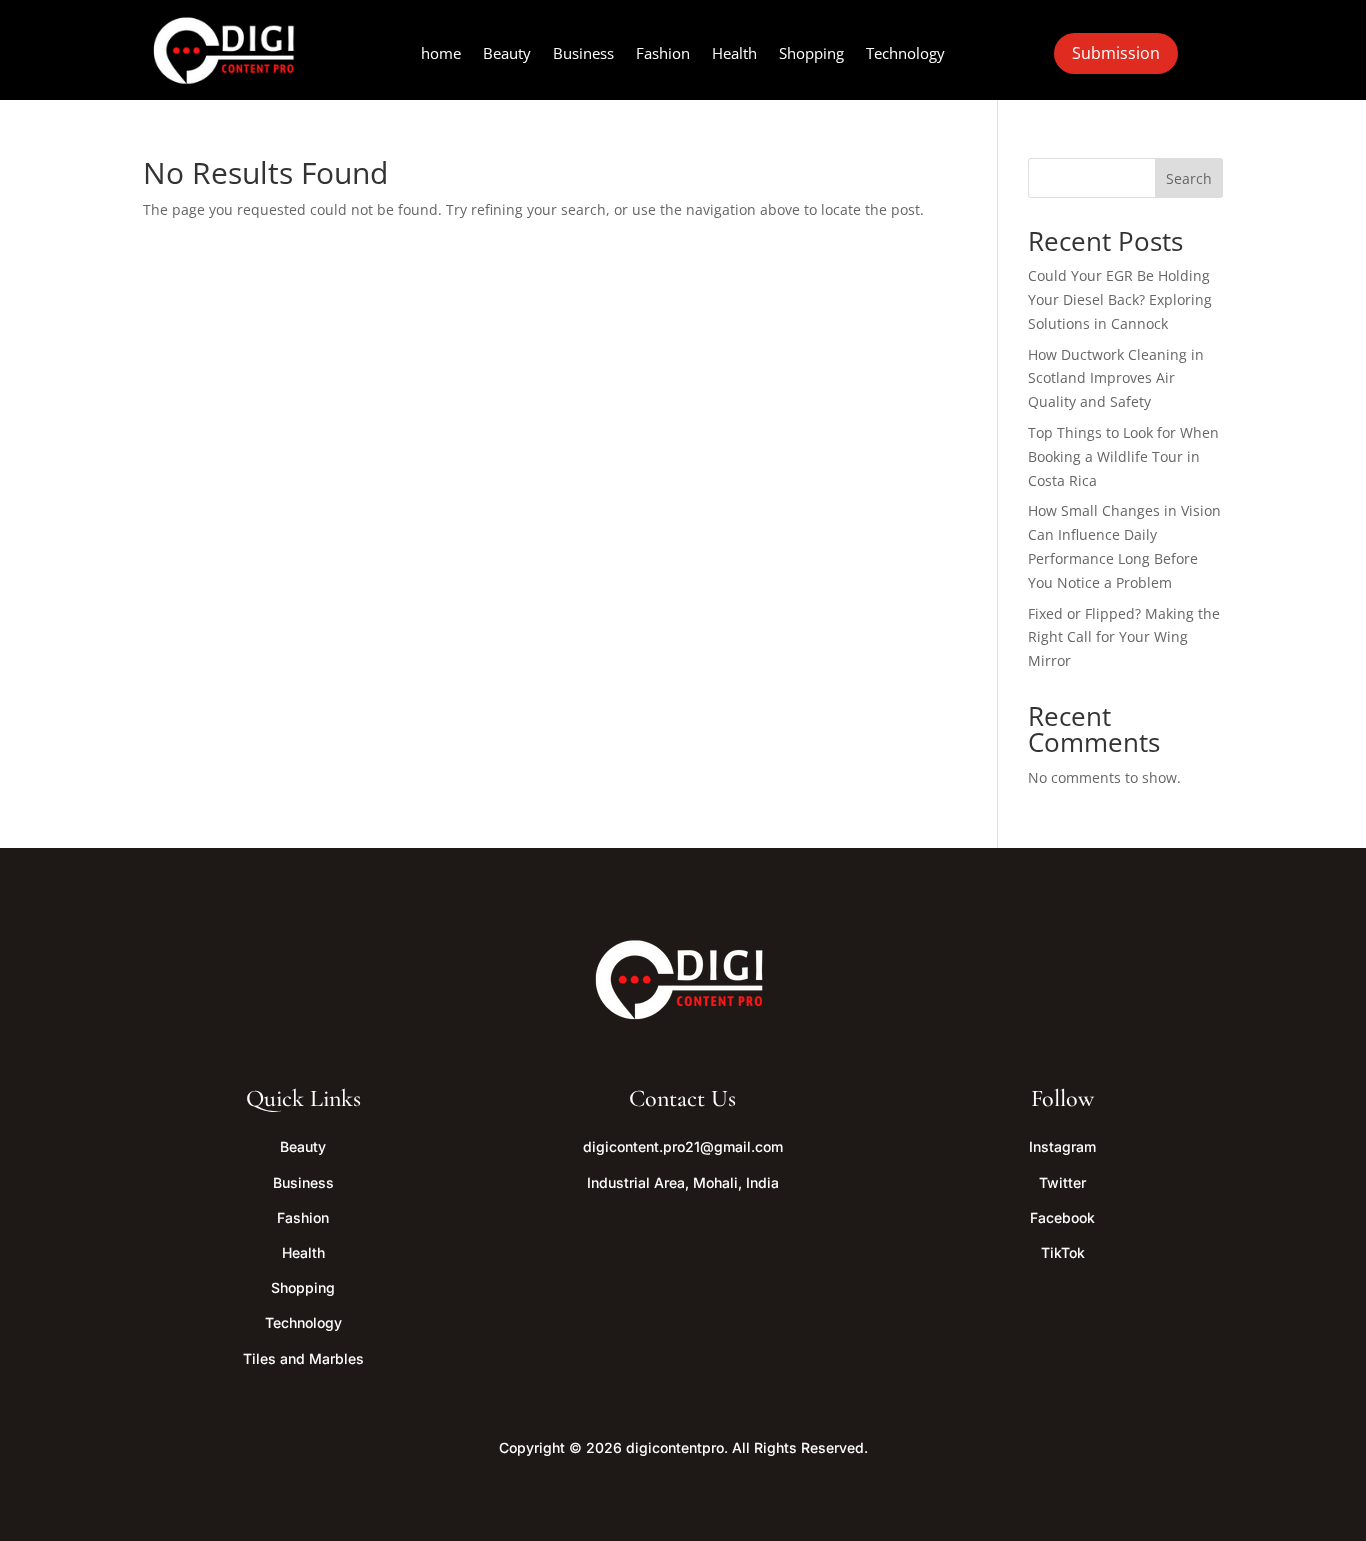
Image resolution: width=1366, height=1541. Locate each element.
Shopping (811, 54)
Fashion (663, 54)
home (441, 54)
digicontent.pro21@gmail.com (683, 1146)
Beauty (507, 54)
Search (1189, 178)
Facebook (1062, 1217)
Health (734, 54)
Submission (1116, 53)
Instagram (1062, 1146)
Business (583, 54)
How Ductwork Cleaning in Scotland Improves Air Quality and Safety (1116, 378)
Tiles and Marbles (303, 1358)
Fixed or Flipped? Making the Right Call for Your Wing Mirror (1124, 637)
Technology (905, 54)
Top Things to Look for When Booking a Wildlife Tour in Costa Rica (1123, 456)
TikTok (1063, 1252)
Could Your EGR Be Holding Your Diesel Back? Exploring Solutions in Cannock (1120, 299)
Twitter (1062, 1182)
